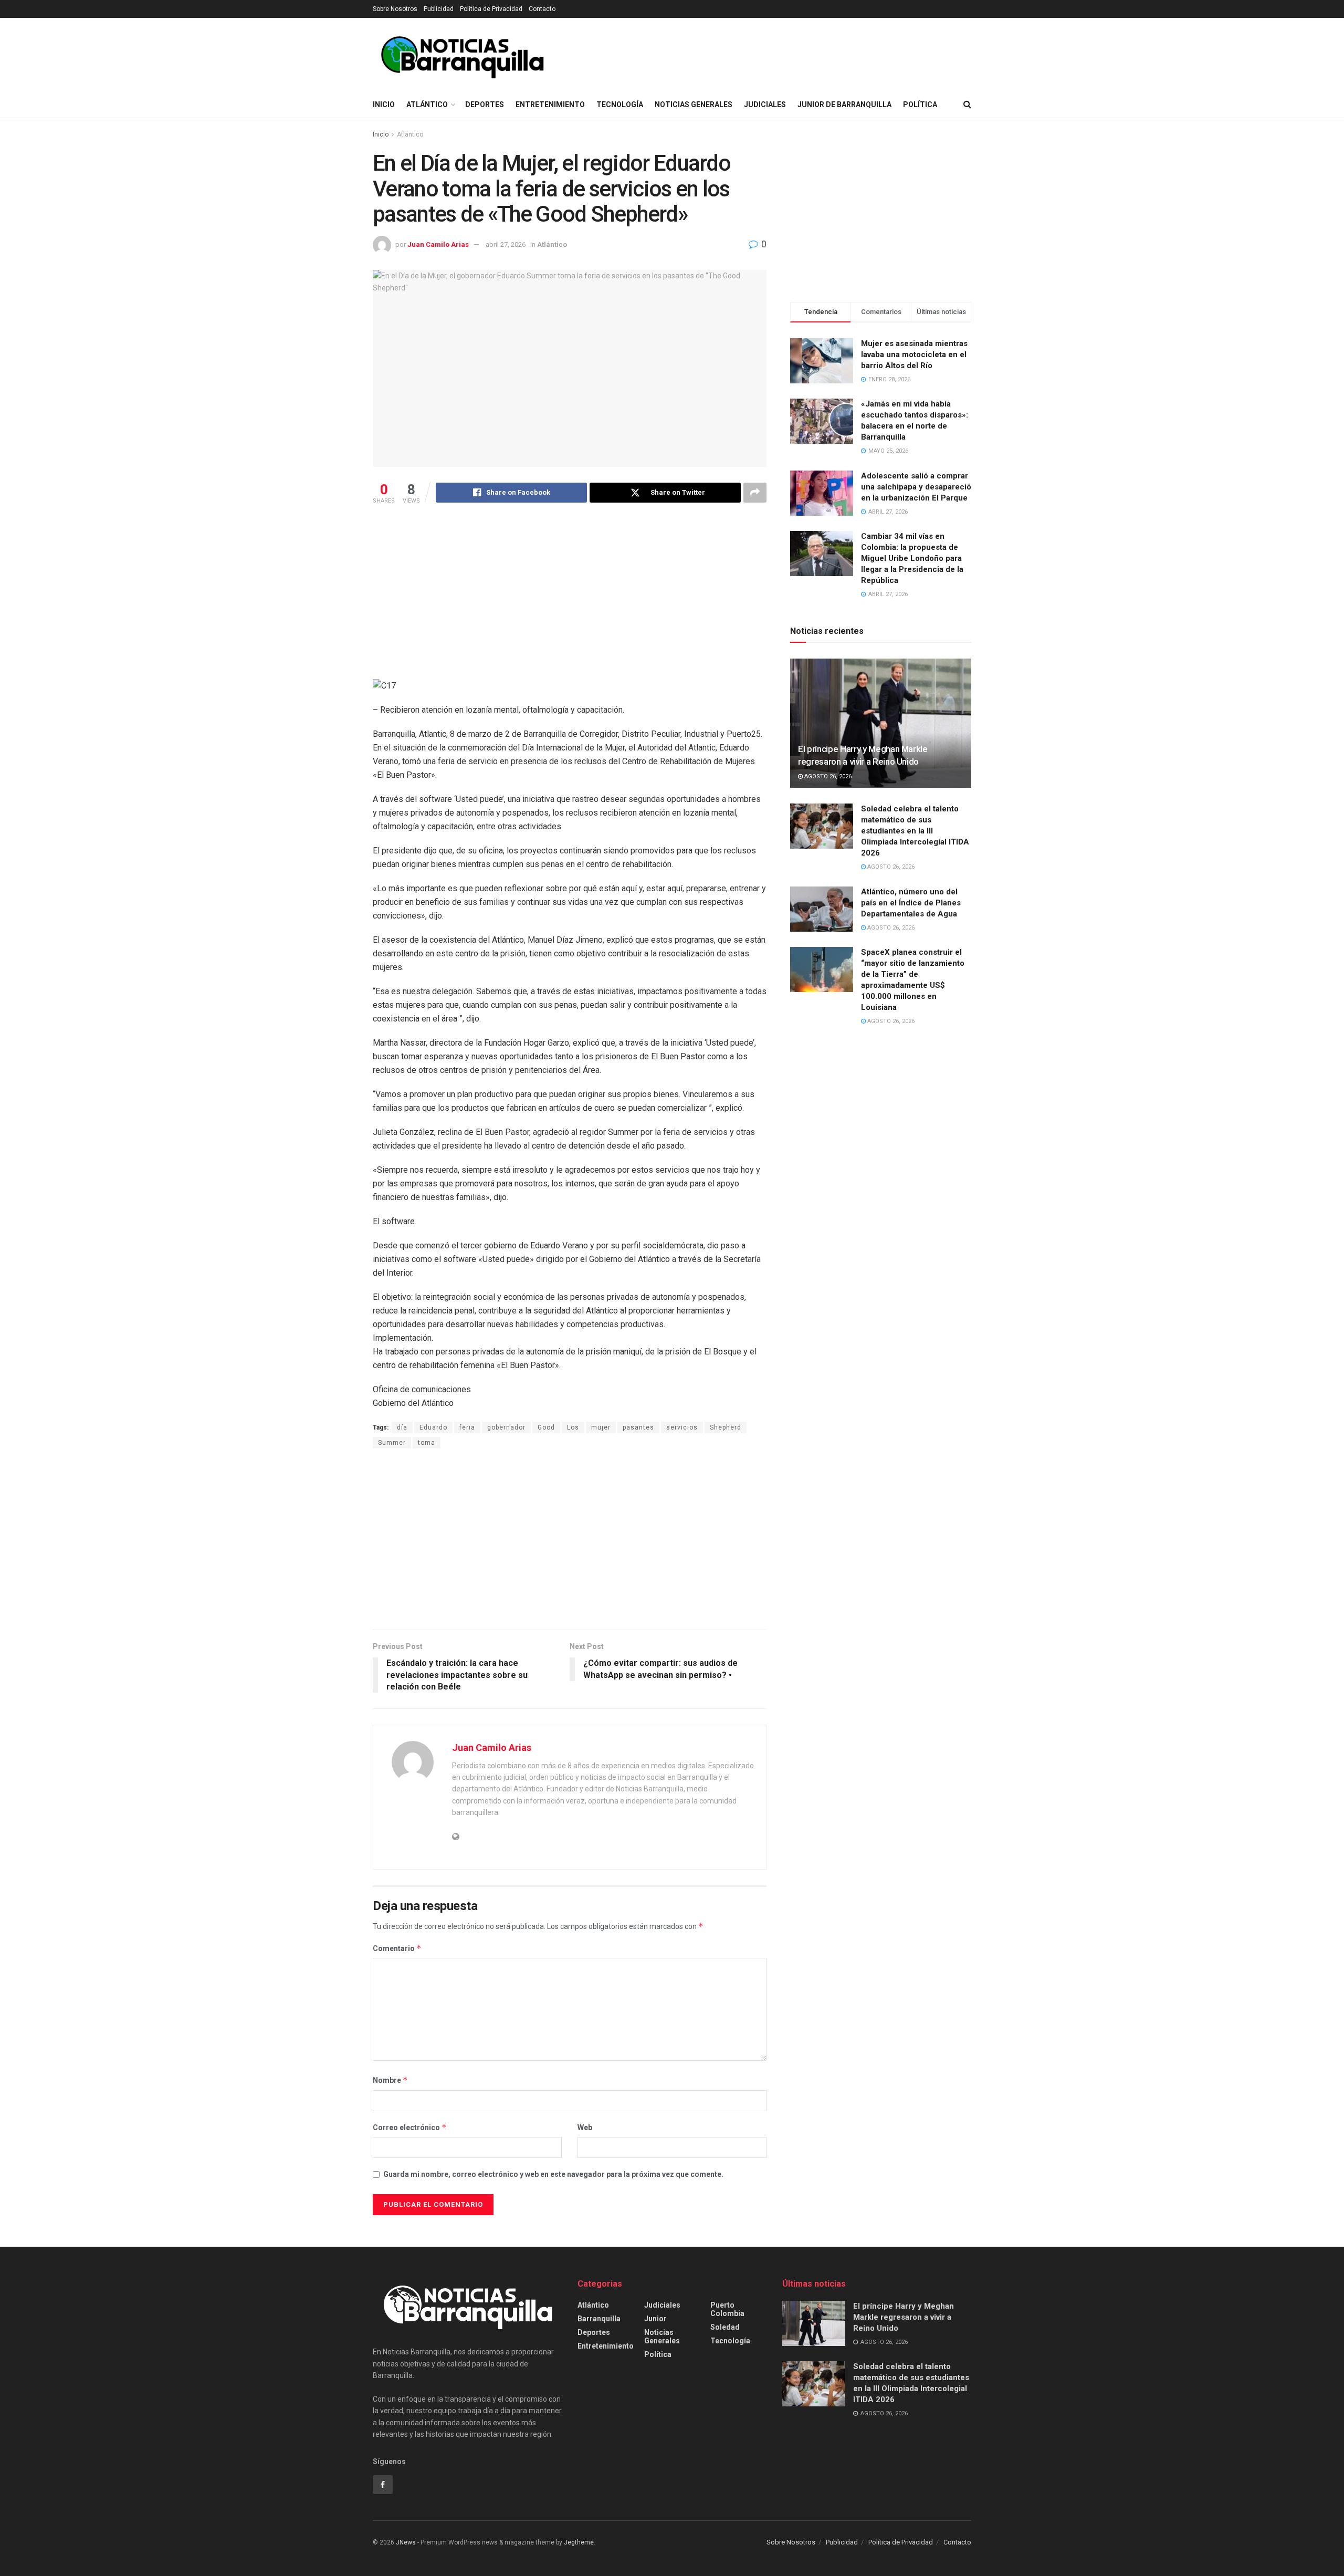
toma (427, 1443)
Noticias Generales (694, 105)
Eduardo (433, 1427)
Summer (392, 1443)
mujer (601, 1427)
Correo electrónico (410, 2127)
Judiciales (765, 105)
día (402, 1427)
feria (467, 1427)
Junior (655, 2319)
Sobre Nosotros (395, 9)
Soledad (725, 2327)
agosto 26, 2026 (827, 776)
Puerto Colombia (727, 2309)
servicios (682, 1427)
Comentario (397, 1948)
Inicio (384, 105)
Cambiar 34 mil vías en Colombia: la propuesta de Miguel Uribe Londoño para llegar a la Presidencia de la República (912, 558)
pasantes (638, 1427)
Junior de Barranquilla (844, 105)
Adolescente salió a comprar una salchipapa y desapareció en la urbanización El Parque (916, 487)
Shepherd (726, 1427)
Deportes (485, 105)
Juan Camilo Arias (438, 244)
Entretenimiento (550, 105)
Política (920, 105)
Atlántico (427, 105)
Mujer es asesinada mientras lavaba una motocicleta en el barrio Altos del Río (914, 354)
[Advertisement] (570, 595)
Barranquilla (599, 2319)
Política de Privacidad (491, 9)
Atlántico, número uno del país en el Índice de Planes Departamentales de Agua (911, 903)
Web (585, 2127)
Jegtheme (579, 2542)
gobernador (506, 1427)
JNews (406, 2542)
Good (546, 1427)
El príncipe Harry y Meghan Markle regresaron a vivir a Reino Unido (904, 2317)
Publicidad (439, 9)
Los (573, 1427)
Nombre (390, 2080)
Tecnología (620, 105)
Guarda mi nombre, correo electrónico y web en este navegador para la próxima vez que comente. (553, 2174)
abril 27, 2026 (506, 244)
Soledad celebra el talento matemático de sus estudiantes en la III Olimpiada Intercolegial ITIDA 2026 (915, 831)
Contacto (542, 9)
